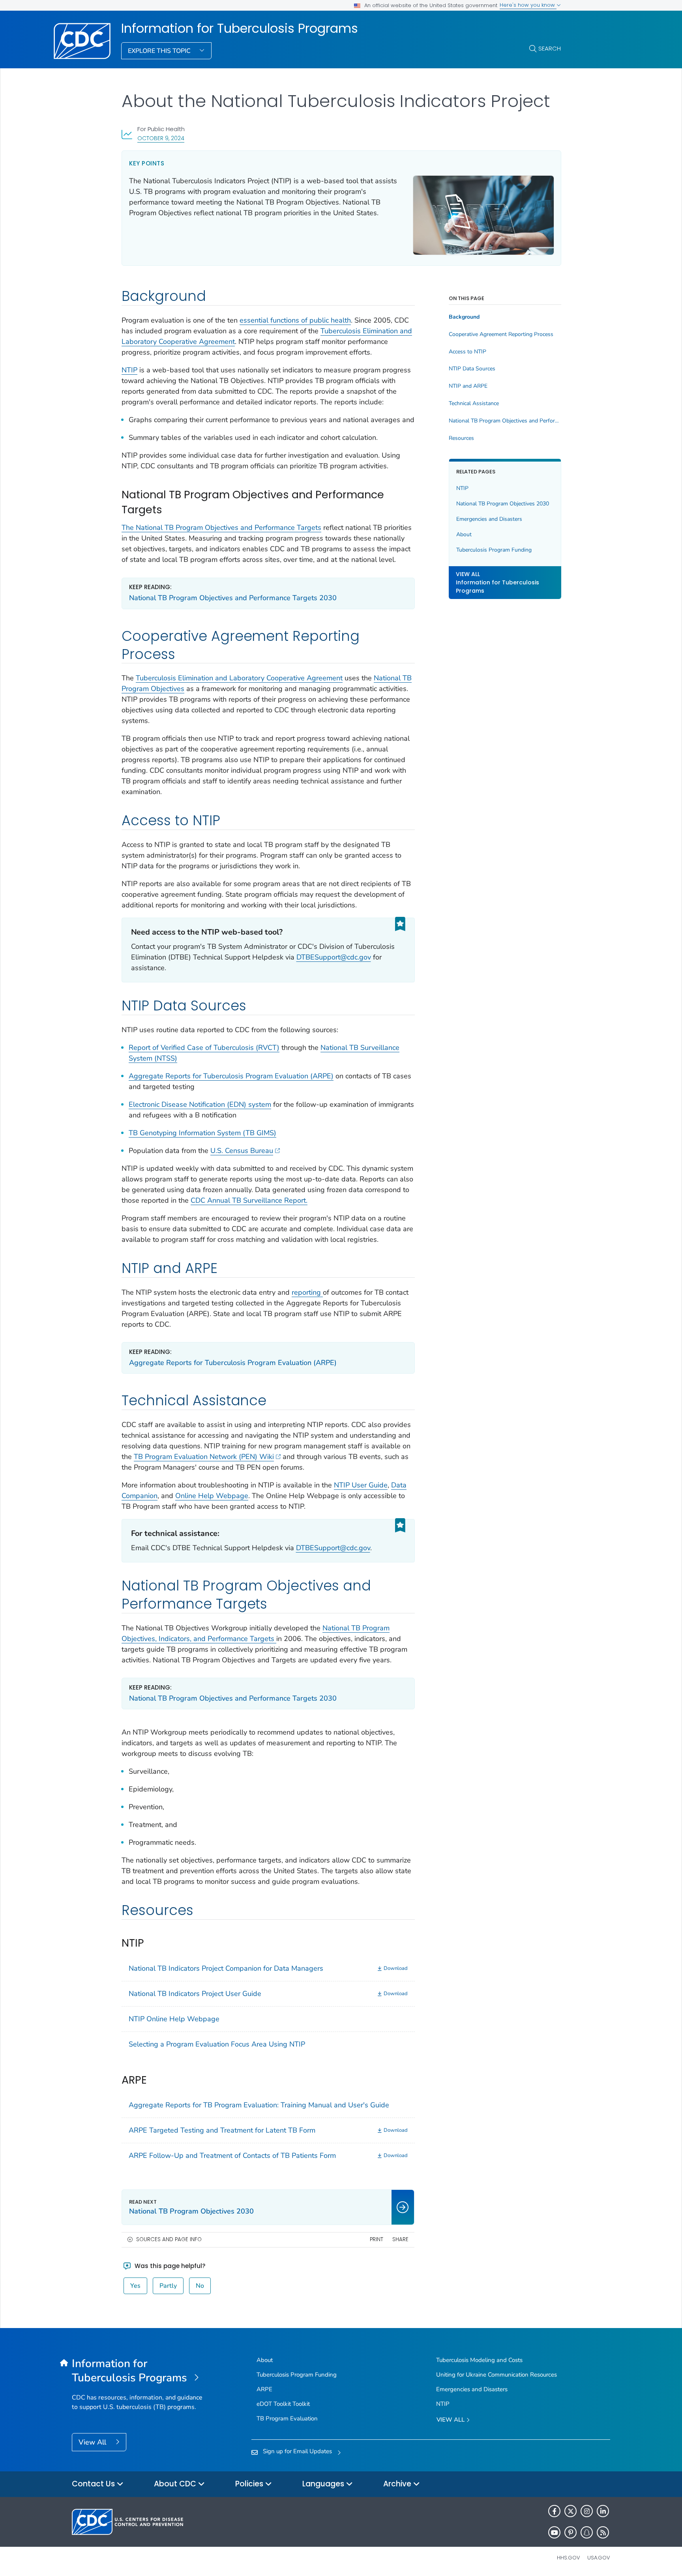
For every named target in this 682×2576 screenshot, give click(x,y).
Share (400, 2239)
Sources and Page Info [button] (169, 2239)
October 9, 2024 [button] (161, 138)
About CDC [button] (176, 2484)
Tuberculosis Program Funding (494, 550)
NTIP (129, 370)
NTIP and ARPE (468, 386)
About (464, 534)
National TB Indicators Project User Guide (195, 1994)
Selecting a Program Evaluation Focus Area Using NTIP (217, 2044)
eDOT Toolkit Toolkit (283, 2404)
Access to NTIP (467, 352)
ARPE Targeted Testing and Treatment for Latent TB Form (222, 2130)
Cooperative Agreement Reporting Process (501, 334)
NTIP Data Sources (472, 369)
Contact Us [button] (94, 2484)
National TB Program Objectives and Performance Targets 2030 (233, 598)
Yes (135, 2286)
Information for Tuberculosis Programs (240, 28)
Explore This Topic (160, 51)
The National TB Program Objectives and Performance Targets (221, 528)
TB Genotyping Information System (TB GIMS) (202, 1133)
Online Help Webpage (212, 1496)
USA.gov (599, 2558)
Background (464, 317)
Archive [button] (398, 2484)
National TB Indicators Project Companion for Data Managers (226, 1968)
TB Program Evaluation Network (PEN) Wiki (204, 1457)
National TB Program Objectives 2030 (503, 504)
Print (377, 2239)
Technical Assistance (474, 404)
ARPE (264, 2389)
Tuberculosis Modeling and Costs (479, 2360)
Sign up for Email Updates (297, 2451)
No (200, 2286)
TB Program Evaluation (287, 2418)
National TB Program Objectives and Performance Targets (505, 421)
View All (93, 2442)
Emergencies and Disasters (489, 519)
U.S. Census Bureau (242, 1151)
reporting (307, 1292)
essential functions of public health (295, 320)
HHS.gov (569, 2558)
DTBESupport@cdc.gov (334, 957)
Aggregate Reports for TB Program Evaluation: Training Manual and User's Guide (259, 2105)
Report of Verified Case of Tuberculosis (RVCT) (204, 1048)
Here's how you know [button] (528, 5)
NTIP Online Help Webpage (174, 2019)
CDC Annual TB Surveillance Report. (249, 1200)
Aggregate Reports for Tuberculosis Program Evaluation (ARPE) (231, 1076)
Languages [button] (324, 2484)
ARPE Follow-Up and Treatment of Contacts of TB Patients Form (232, 2155)
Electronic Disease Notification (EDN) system (200, 1104)
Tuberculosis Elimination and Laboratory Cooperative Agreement (239, 678)
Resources (461, 438)
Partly (168, 2286)
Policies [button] (250, 2484)
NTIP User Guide (361, 1485)
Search (550, 48)
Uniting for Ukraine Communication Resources (497, 2375)
